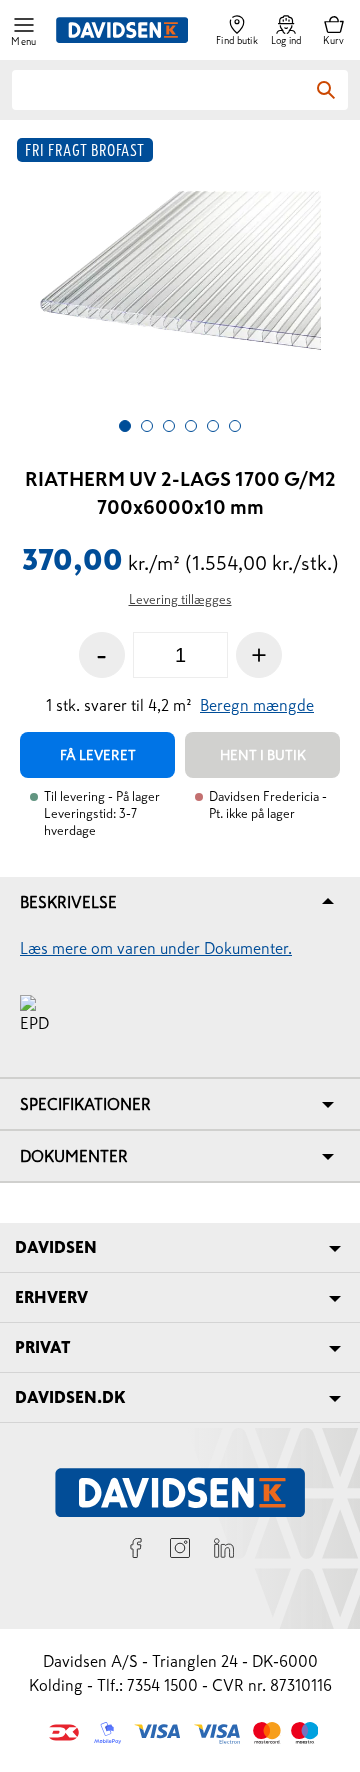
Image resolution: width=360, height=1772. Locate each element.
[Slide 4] (191, 426)
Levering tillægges (180, 599)
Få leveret (98, 755)
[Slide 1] (125, 426)
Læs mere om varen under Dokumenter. (156, 948)
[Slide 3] (169, 426)
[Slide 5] (213, 426)
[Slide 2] (147, 426)
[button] (24, 30)
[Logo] (122, 30)
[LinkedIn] (224, 1551)
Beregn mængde (257, 705)
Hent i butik (263, 755)
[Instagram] (180, 1551)
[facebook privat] (136, 1551)
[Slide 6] (235, 426)
